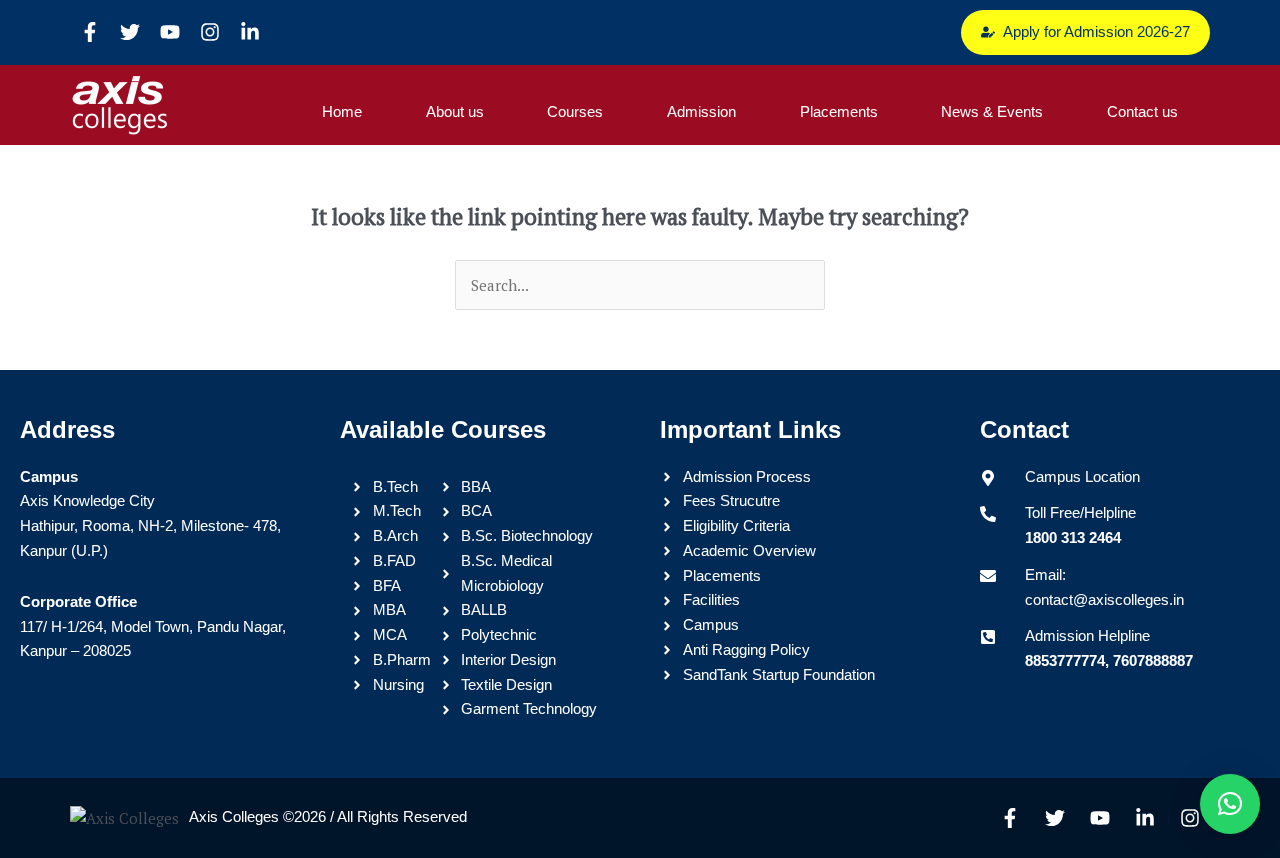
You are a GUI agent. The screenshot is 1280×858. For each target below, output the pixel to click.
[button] (1230, 804)
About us (455, 111)
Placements (839, 111)
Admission (701, 111)
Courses (575, 111)
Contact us (1142, 111)
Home (342, 111)
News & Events (992, 111)
